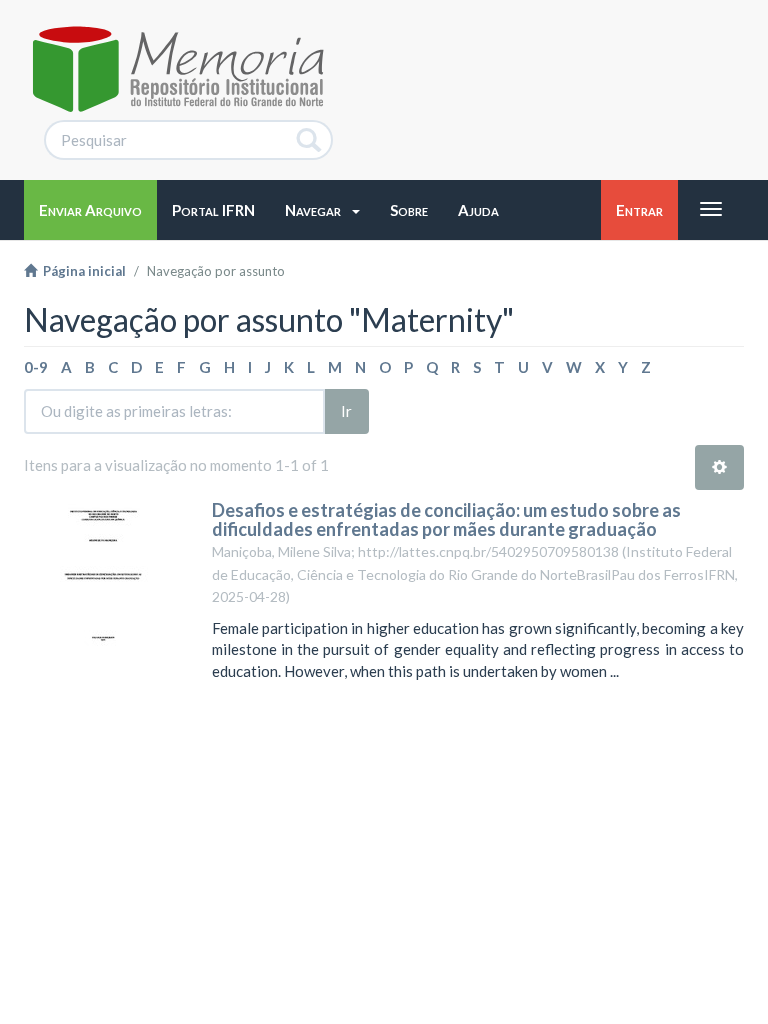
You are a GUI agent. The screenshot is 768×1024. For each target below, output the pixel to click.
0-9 (36, 367)
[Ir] (309, 140)
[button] (322, 210)
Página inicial (81, 271)
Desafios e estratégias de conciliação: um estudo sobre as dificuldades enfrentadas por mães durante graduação (446, 520)
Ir (346, 411)
